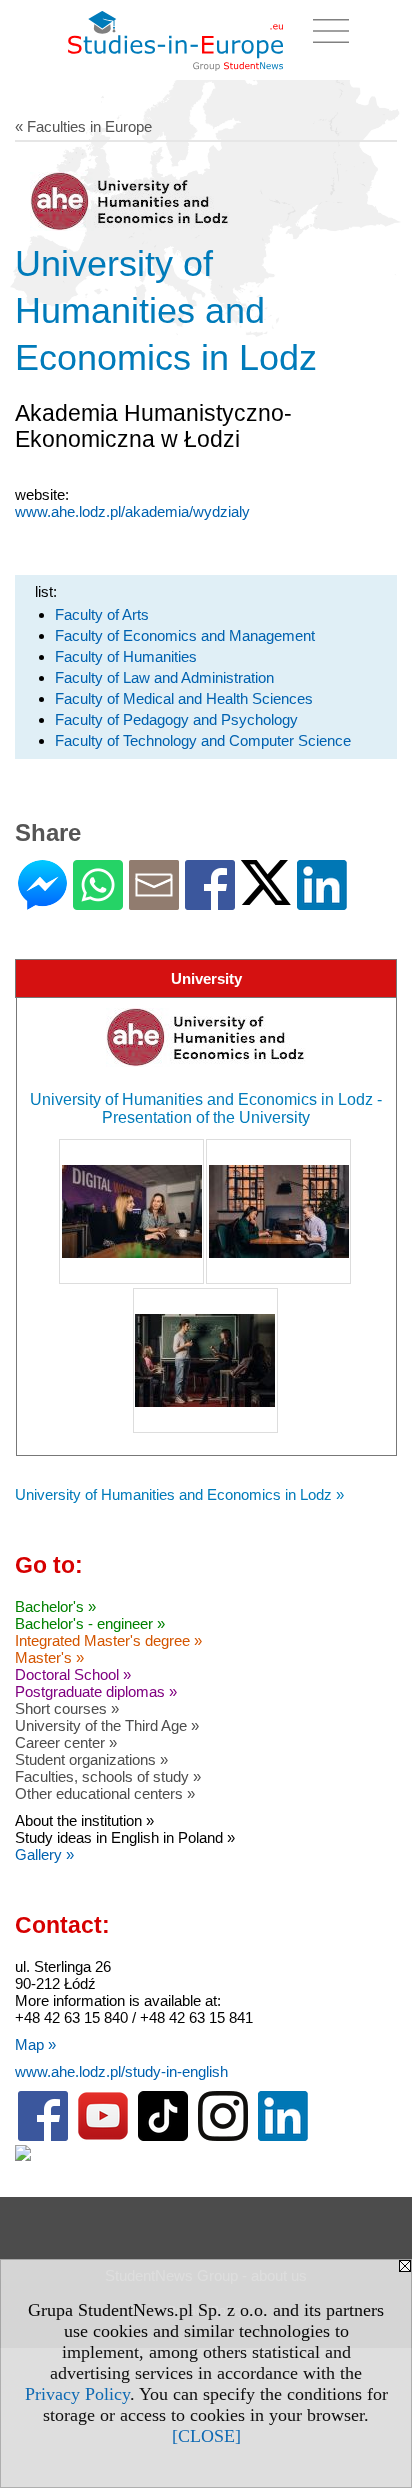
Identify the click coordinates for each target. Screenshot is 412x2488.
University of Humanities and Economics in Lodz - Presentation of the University (206, 1108)
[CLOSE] (206, 2436)
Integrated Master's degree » (108, 1640)
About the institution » (84, 1820)
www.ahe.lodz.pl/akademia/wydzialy (132, 511)
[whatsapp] (98, 901)
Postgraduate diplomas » (96, 1691)
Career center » (66, 1742)
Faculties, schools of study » (108, 1776)
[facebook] (43, 2136)
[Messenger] (42, 901)
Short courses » (67, 1708)
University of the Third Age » (107, 1725)
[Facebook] (210, 901)
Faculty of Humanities (126, 656)
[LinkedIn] (322, 901)
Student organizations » (91, 1759)
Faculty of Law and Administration (164, 677)
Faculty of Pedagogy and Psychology (176, 719)
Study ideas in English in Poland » (125, 1837)
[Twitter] (266, 896)
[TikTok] (163, 2136)
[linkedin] (283, 2136)
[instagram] (223, 2136)
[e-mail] (154, 901)
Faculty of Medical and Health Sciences (184, 698)
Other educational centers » (105, 1793)
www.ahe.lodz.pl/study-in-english (121, 2071)
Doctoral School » (73, 1674)
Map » (35, 2044)
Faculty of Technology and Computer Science (203, 740)
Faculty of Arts (102, 614)
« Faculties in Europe (83, 126)
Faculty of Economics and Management (185, 635)
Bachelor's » (55, 1606)
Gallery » (44, 1854)
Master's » (49, 1657)
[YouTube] (103, 2136)
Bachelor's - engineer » (90, 1623)
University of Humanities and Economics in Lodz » (179, 1494)
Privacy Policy (77, 2394)
